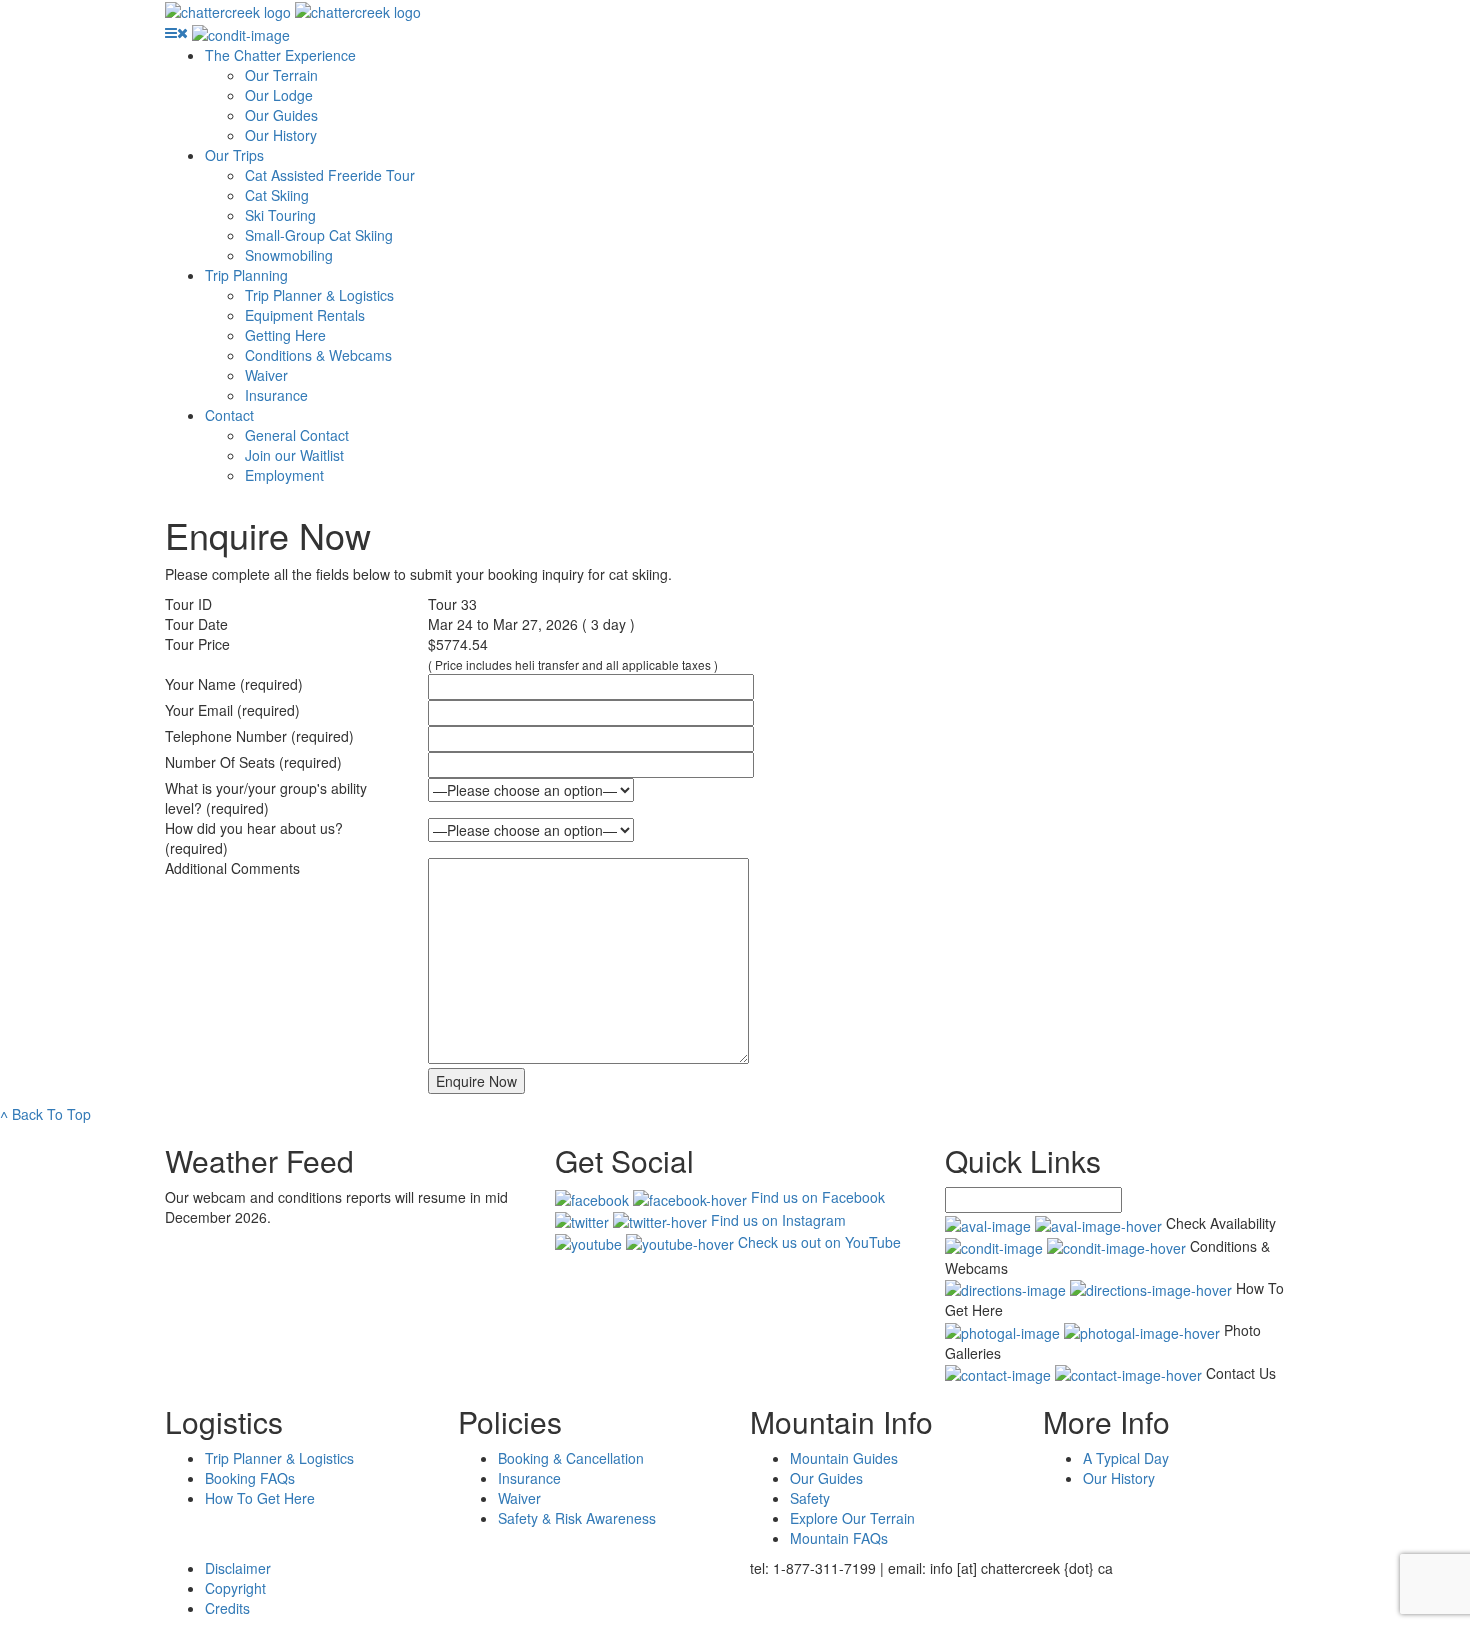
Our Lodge (279, 95)
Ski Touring (280, 215)
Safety (810, 1498)
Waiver (266, 375)
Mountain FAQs (839, 1538)
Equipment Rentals (305, 315)
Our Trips (234, 155)
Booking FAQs (250, 1478)
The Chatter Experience (280, 55)
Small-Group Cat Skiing (319, 235)
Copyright (235, 1588)
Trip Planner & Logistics (319, 295)
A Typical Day (1126, 1458)
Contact (229, 415)
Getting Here (285, 335)
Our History (281, 135)
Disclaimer (238, 1568)
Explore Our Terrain (852, 1518)
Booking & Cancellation (571, 1458)
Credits (227, 1608)
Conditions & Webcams (318, 355)
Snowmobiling (289, 255)
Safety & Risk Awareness (577, 1518)
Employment (284, 475)
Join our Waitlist (294, 455)
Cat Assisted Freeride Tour (330, 175)
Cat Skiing (277, 195)
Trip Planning (246, 275)
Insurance (276, 395)
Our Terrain (281, 75)
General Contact (297, 435)
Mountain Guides (844, 1458)
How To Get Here (260, 1498)
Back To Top (45, 1114)
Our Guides (281, 115)
